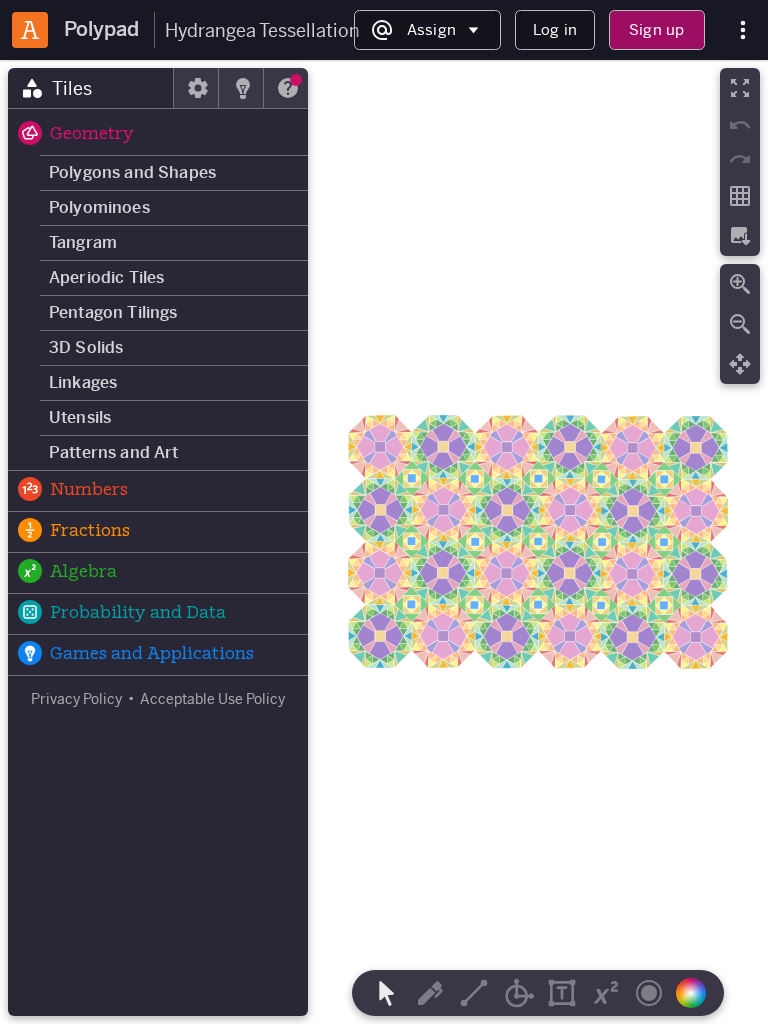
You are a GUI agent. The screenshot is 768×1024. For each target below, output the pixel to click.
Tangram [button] (83, 242)
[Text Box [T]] (562, 993)
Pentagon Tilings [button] (113, 312)
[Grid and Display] (740, 196)
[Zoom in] (740, 284)
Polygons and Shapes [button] (132, 172)
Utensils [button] (80, 417)
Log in (555, 29)
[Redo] (740, 159)
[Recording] (649, 993)
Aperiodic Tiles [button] (106, 277)
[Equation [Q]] (606, 993)
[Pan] (740, 364)
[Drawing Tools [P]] (430, 993)
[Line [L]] (474, 993)
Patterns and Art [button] (114, 452)
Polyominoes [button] (99, 207)
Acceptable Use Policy (212, 699)
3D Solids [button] (86, 347)
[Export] (740, 236)
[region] (384, 542)
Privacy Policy (76, 699)
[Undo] (740, 125)
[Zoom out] (740, 324)
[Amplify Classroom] (30, 30)
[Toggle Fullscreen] (740, 88)
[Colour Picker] (697, 993)
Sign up (656, 29)
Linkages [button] (83, 382)
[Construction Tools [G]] (518, 993)
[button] (158, 135)
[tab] (91, 88)
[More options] (743, 30)
